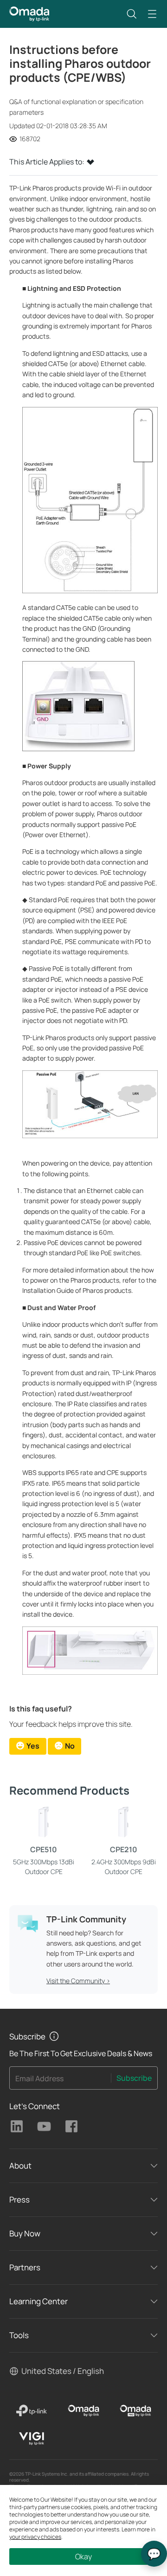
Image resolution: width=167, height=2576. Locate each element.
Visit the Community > (78, 1981)
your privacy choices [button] (35, 2537)
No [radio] (70, 1746)
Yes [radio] (33, 1746)
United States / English (63, 2371)
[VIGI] (32, 2438)
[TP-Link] (32, 2411)
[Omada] (83, 2411)
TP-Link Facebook (71, 2126)
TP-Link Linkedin (17, 2126)
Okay (83, 2556)
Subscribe (134, 2078)
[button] (132, 14)
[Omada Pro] (135, 2411)
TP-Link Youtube (44, 2126)
